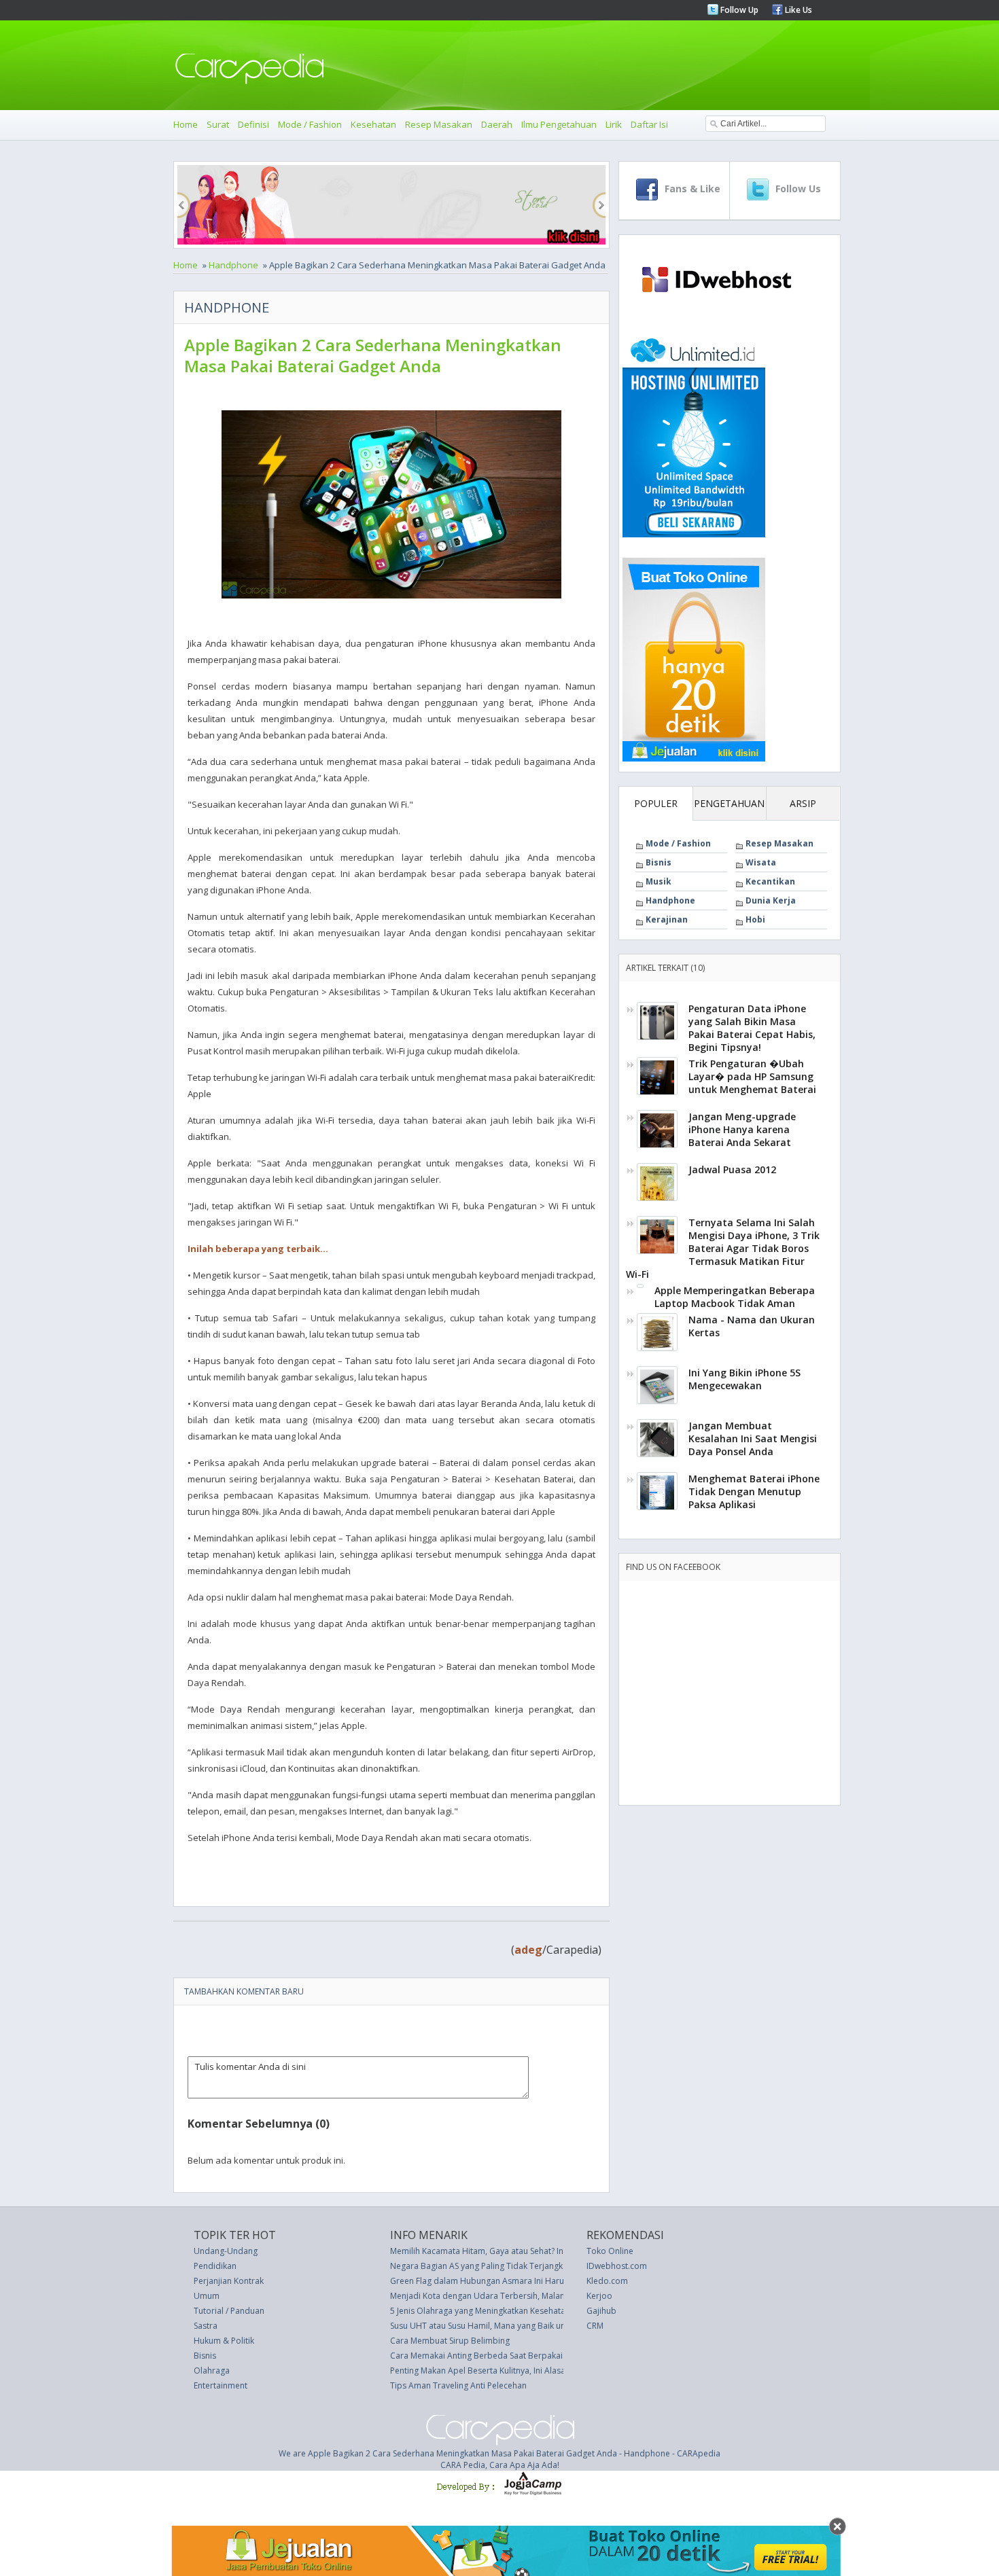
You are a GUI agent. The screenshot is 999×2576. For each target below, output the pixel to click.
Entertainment (221, 2385)
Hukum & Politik (224, 2341)
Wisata (761, 862)
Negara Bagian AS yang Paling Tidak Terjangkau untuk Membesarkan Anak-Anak (543, 2266)
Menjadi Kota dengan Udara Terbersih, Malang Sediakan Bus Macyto (521, 2296)
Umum (207, 2296)
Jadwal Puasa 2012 (732, 1169)
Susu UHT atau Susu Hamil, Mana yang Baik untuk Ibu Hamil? (505, 2326)
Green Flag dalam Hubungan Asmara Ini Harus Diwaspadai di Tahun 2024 (531, 2281)
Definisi (253, 124)
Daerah (497, 124)
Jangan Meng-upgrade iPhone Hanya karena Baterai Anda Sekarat (742, 1129)
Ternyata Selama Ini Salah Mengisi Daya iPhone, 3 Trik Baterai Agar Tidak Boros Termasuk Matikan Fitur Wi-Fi (723, 1248)
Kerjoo (599, 2296)
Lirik (614, 124)
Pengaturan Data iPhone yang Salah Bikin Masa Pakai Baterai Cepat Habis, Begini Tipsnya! (752, 1028)
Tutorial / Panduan (229, 2311)
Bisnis (659, 862)
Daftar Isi (649, 124)
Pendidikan (215, 2266)
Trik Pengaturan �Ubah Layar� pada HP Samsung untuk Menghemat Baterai (752, 1076)
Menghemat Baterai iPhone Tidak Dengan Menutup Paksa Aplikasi (754, 1491)
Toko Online (610, 2251)
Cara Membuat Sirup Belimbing (450, 2341)
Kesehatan (373, 124)
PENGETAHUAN (729, 803)
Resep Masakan (439, 124)
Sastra (206, 2326)
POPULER (656, 803)
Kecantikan (770, 881)
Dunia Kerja (771, 900)
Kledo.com (607, 2281)
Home (186, 124)
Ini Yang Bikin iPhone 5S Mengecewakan (744, 1379)
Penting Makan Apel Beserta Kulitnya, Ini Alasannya (487, 2371)
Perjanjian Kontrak (229, 2281)
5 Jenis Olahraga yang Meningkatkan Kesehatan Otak (490, 2311)
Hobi (755, 919)
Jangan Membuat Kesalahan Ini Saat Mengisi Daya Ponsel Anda (753, 1438)
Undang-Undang (226, 2251)
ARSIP (803, 803)
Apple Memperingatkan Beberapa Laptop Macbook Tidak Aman (735, 1297)
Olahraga (212, 2371)
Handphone (233, 265)
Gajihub (601, 2311)
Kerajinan (667, 919)
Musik (659, 881)
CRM (595, 2326)
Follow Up (738, 10)
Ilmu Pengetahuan (559, 124)
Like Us (798, 10)
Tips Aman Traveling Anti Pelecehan (458, 2385)
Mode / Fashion (310, 124)
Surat (218, 124)
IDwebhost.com (617, 2266)
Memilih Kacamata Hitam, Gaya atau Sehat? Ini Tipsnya (494, 2251)
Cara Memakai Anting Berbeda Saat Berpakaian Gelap (494, 2356)
